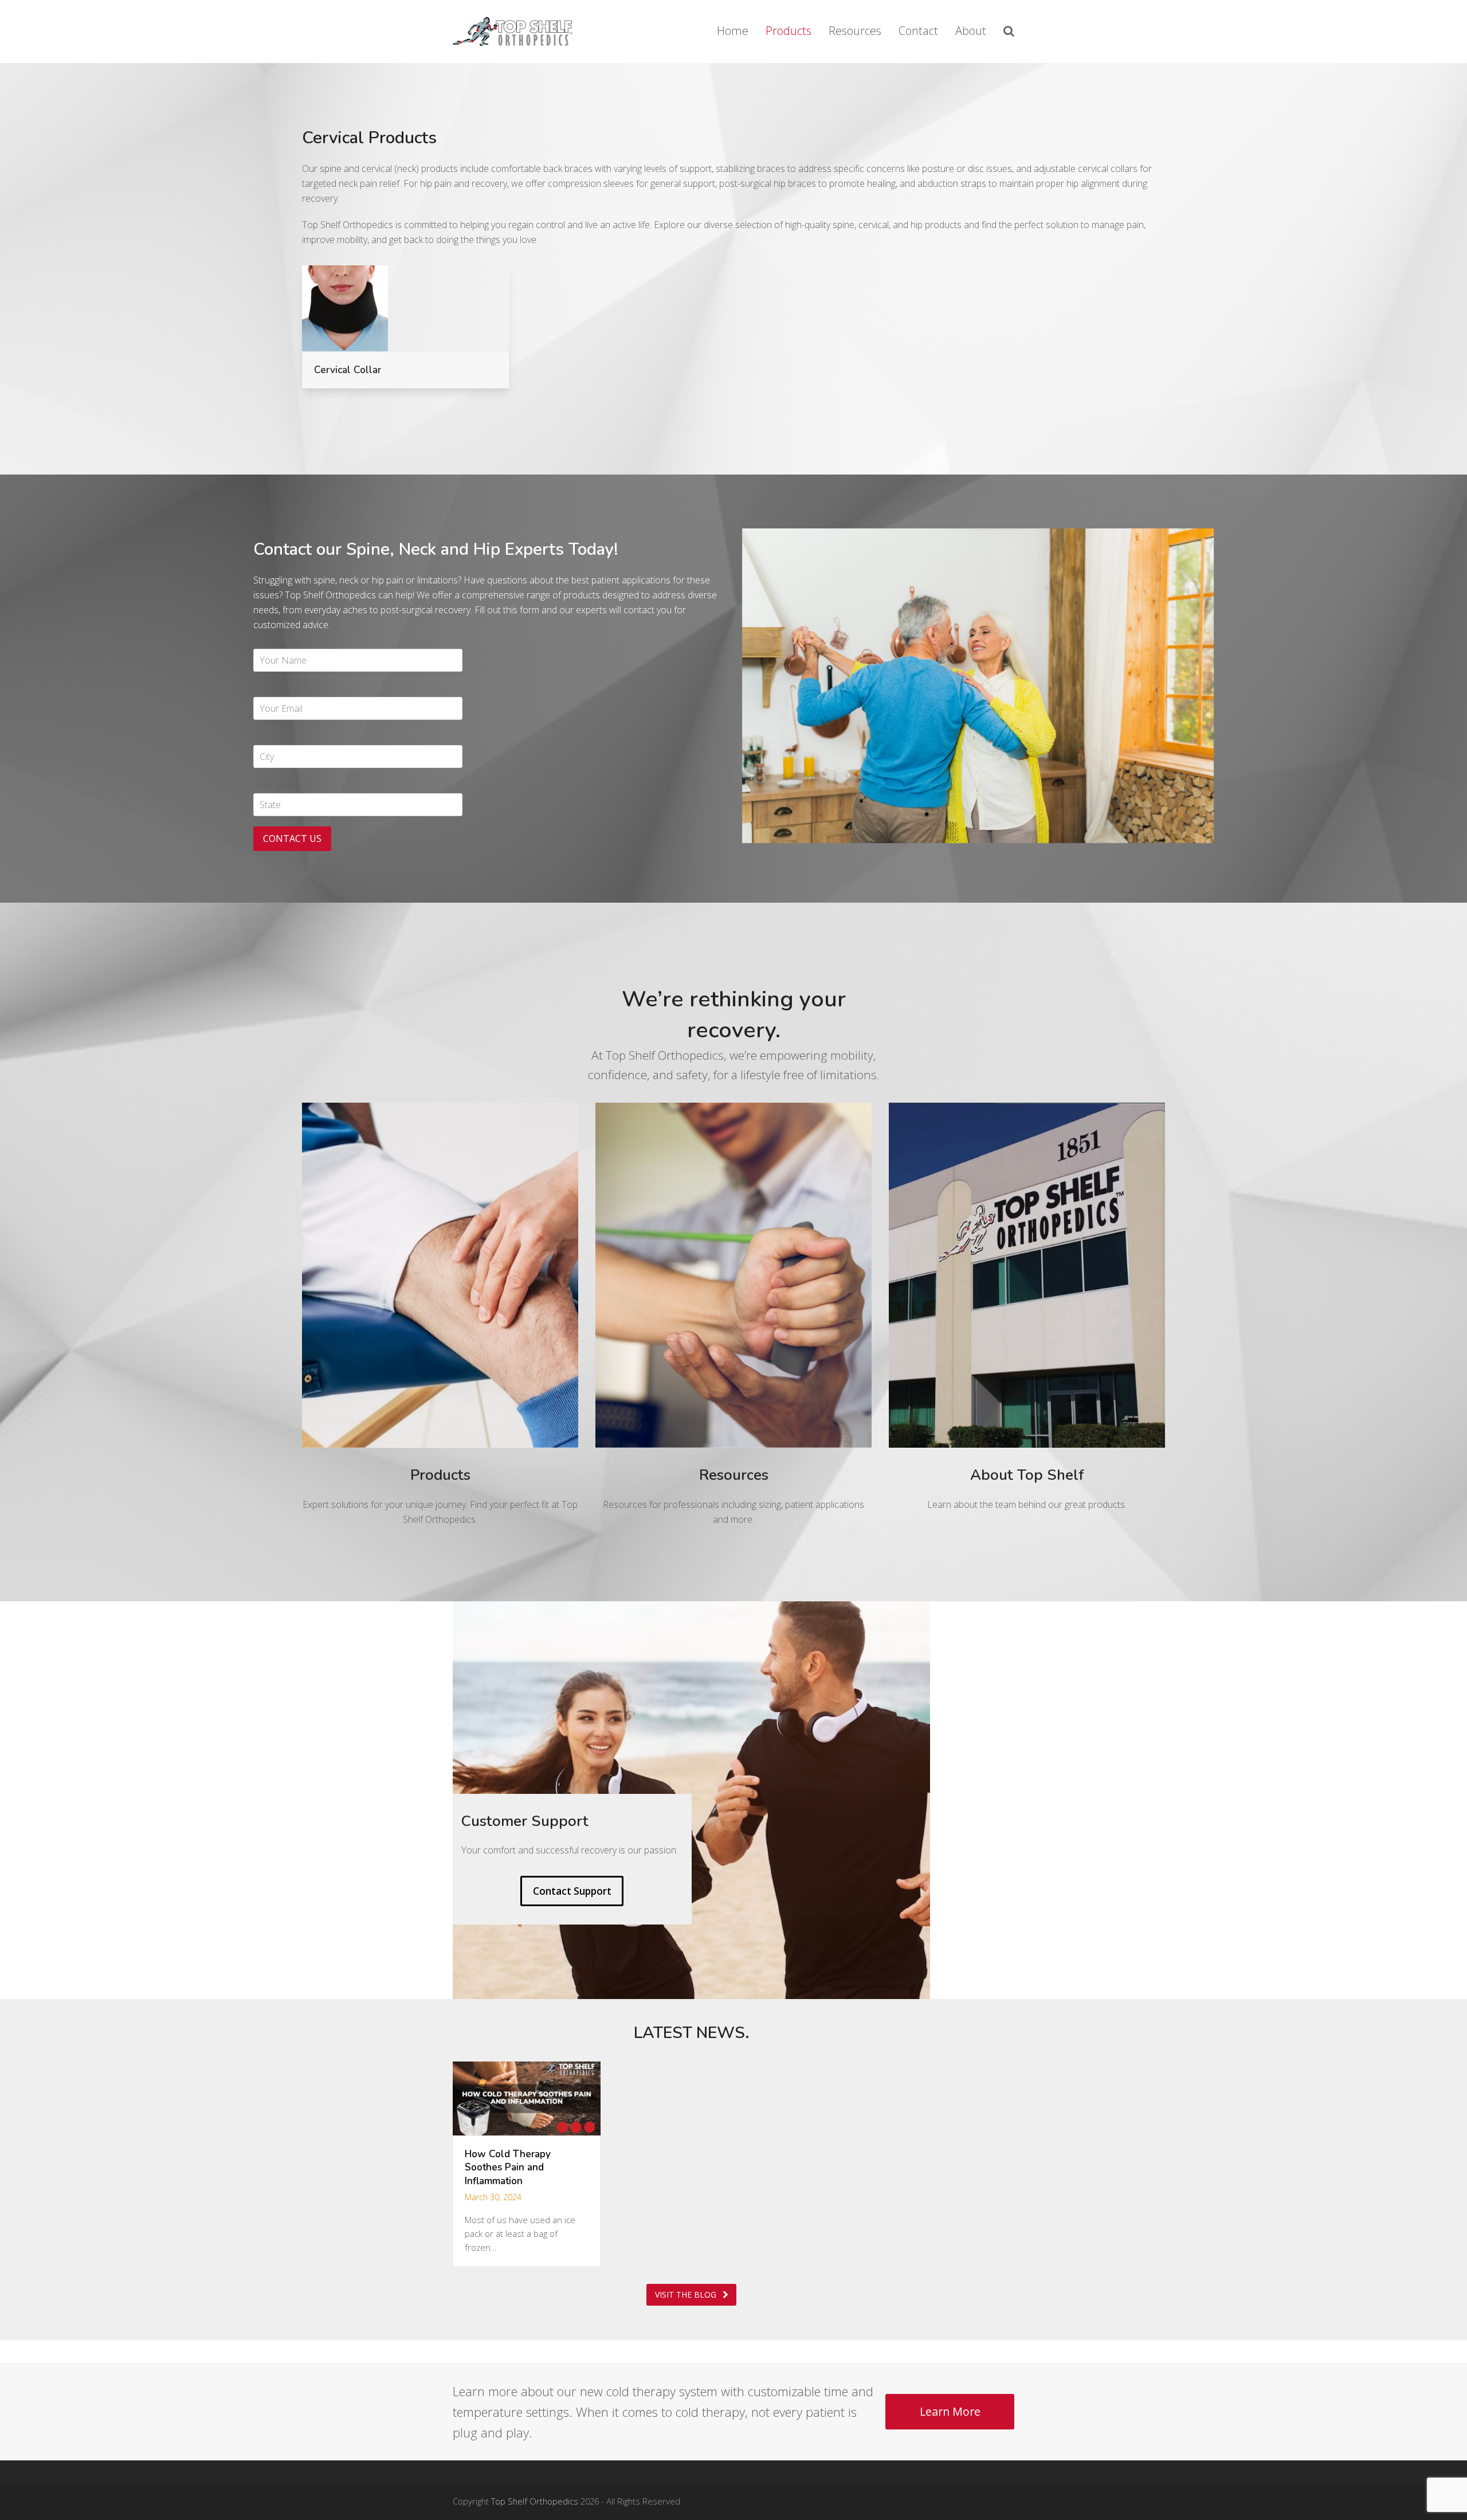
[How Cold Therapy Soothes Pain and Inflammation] (527, 2098)
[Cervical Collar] (345, 307)
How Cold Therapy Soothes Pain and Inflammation (508, 2168)
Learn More (950, 2411)
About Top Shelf (1027, 1475)
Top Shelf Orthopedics (535, 2501)
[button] (1009, 32)
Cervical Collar (348, 370)
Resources (734, 1475)
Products (440, 1475)
